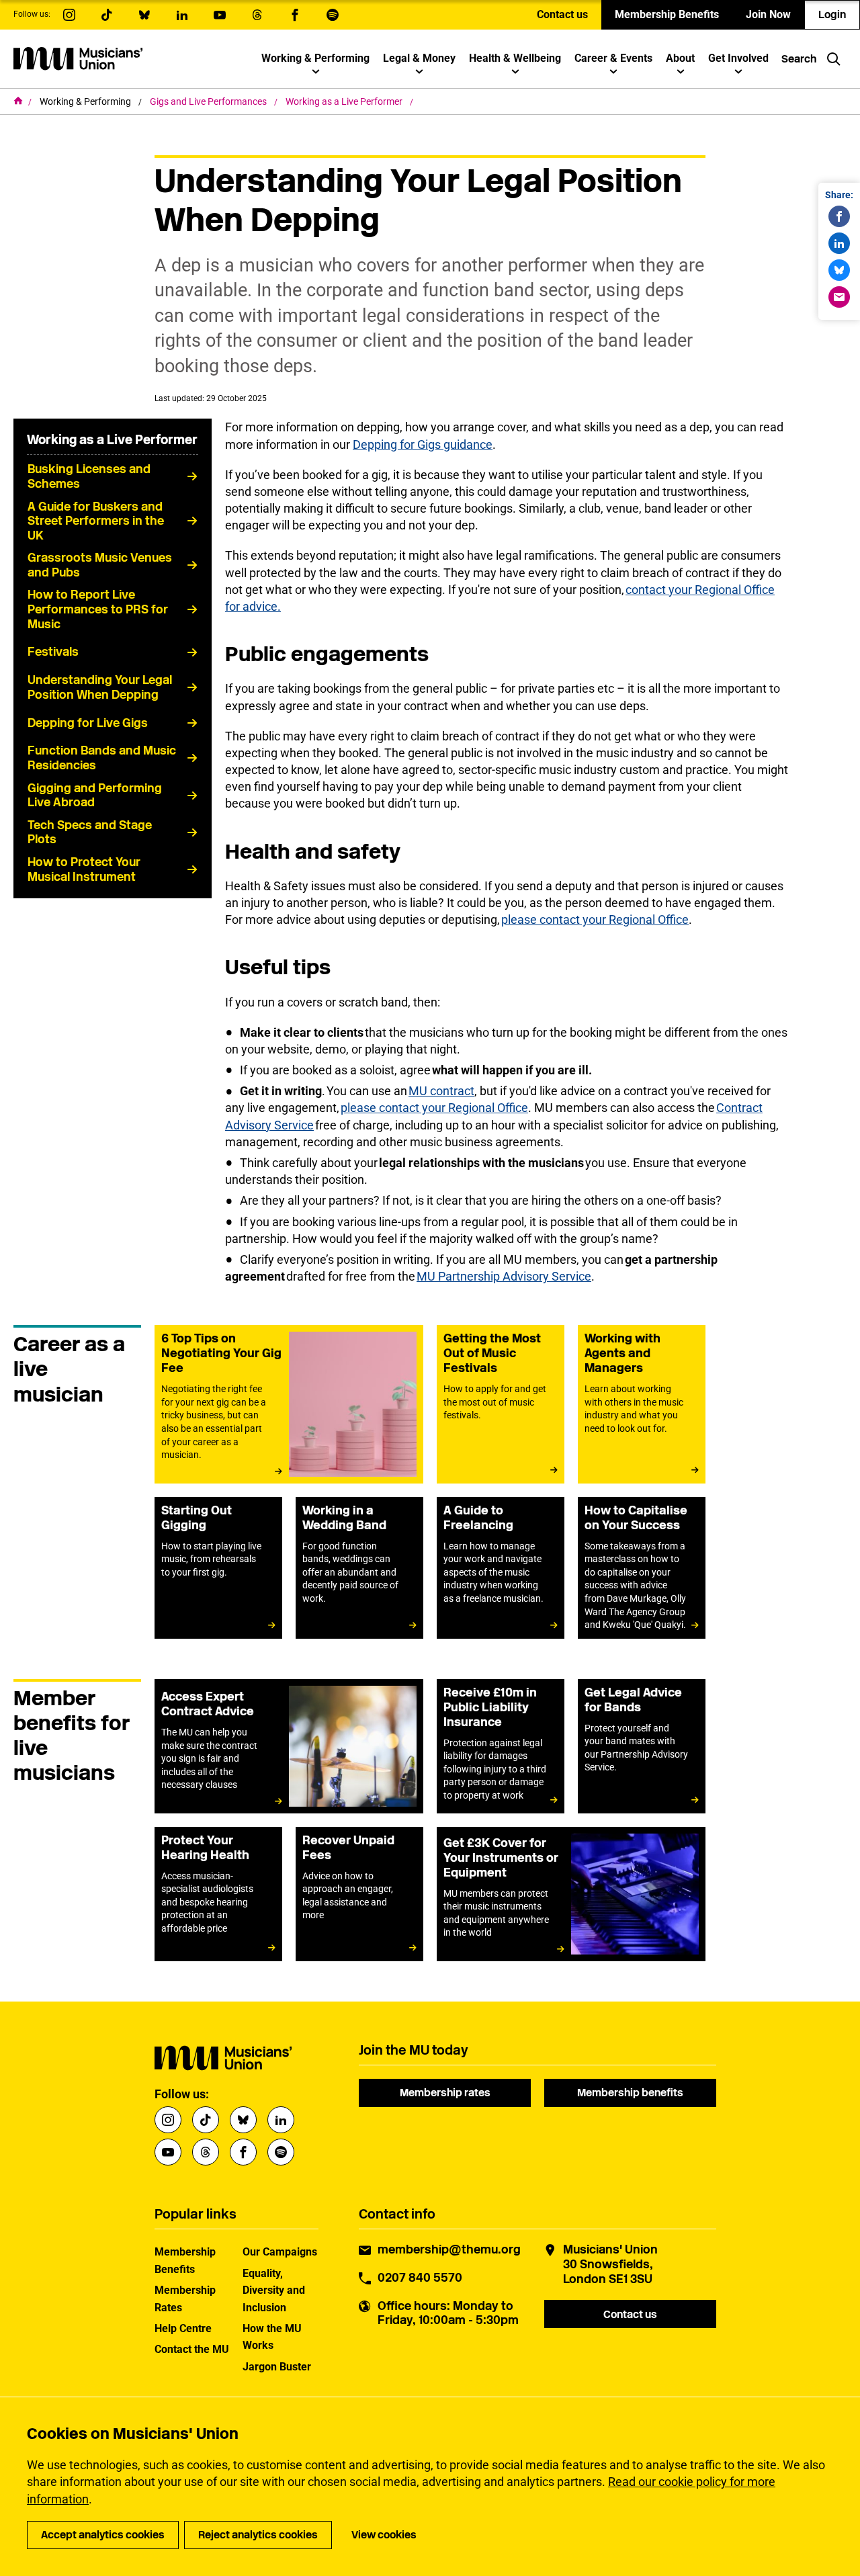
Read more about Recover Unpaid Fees (359, 1894)
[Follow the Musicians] (69, 15)
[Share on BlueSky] (839, 270)
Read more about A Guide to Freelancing (501, 1568)
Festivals (53, 652)
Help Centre (183, 2328)
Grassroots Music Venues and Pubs (100, 565)
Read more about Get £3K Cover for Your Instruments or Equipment (571, 1894)
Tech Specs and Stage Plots (90, 832)
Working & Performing (315, 58)
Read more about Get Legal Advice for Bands (642, 1746)
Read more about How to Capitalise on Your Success (642, 1568)
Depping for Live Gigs (88, 723)
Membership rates (445, 2093)
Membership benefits (630, 2093)
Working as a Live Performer (345, 101)
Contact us (562, 14)
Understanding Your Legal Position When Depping (100, 687)
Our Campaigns (280, 2252)
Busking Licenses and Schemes (89, 476)
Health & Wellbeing (515, 58)
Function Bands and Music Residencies (102, 758)
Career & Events (613, 58)
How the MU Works (272, 2337)
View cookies (384, 2535)
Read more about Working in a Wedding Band (359, 1568)
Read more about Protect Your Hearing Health (218, 1894)
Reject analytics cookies (258, 2535)
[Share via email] (839, 297)
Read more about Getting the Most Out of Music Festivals (501, 1404)
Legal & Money (419, 58)
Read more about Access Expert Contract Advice (289, 1746)
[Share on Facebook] (839, 216)
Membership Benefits (667, 14)
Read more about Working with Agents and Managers (642, 1404)
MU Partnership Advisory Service (504, 1276)
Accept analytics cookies (103, 2535)
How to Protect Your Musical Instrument (84, 869)
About (680, 58)
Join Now (768, 14)
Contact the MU (192, 2349)
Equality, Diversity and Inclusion (274, 2290)
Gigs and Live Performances (209, 101)
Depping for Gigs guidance (423, 444)
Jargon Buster (277, 2367)
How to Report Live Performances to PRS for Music (98, 609)
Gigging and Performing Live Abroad (95, 796)
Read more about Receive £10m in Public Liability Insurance (501, 1746)
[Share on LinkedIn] (839, 243)
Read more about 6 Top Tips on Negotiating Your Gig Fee (289, 1404)
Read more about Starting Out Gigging (218, 1568)
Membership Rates (185, 2299)
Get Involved (738, 58)
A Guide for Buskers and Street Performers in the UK (96, 521)
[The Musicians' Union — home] (78, 58)
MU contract (441, 1091)
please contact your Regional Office (595, 919)
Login (832, 14)
